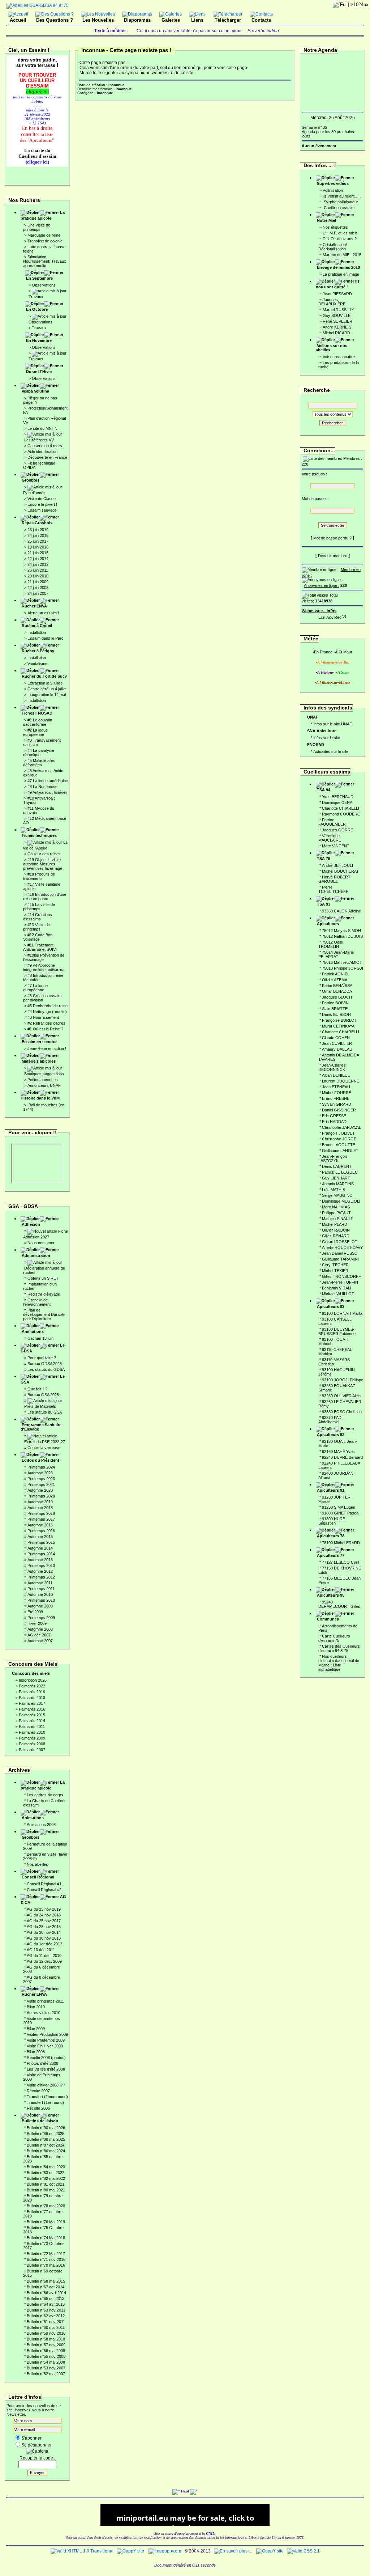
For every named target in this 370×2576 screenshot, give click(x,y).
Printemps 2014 (41, 1554)
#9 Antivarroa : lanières (48, 792)
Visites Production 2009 (47, 2034)
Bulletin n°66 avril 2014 (46, 2293)
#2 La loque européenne (35, 732)
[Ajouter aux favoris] (330, 616)
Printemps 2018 (41, 1513)
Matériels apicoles (39, 1061)
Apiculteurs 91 (331, 1490)
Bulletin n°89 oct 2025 (46, 2134)
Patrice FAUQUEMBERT (333, 822)
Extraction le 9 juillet (45, 683)
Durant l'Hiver (39, 372)
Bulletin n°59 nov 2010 (46, 2333)
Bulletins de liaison (40, 2121)
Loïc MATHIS (334, 1190)
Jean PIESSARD (337, 294)
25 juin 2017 (38, 541)
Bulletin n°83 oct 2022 (46, 2173)
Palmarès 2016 (32, 1709)
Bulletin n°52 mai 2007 (46, 2374)
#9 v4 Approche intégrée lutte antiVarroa (44, 967)
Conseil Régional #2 (44, 1890)
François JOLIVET (338, 1133)
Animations (33, 1331)
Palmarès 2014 (32, 1721)
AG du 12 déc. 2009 (44, 1961)
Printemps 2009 (41, 1618)
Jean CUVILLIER (337, 1043)
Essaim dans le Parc (46, 638)
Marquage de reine (44, 235)
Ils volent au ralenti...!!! (342, 196)
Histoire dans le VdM (40, 1098)
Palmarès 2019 (32, 1692)
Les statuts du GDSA (46, 1369)
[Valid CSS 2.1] (303, 2551)
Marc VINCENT (336, 846)
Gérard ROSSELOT (340, 1242)
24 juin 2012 (38, 564)
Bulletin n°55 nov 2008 (46, 2356)
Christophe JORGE (339, 1139)
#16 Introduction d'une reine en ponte (45, 897)
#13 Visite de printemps (36, 927)
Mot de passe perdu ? (332, 538)
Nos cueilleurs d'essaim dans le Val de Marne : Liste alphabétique (339, 1663)
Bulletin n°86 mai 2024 (46, 2151)
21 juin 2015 (38, 553)
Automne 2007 (40, 1641)
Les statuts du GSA (45, 1412)
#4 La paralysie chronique (39, 753)
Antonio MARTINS (338, 1184)
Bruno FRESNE (336, 1098)
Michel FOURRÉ (337, 1093)
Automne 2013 (40, 1560)
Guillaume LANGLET (340, 1151)
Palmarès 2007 (32, 1750)
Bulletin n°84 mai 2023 (46, 2167)
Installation (37, 632)
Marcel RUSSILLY (338, 310)
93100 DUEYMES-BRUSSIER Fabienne (337, 1331)
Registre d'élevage (44, 1294)
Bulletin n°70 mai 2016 (46, 2265)
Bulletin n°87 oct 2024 (46, 2145)
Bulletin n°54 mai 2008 (46, 2362)
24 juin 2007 (38, 593)
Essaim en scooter (39, 1042)
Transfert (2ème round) (47, 2097)
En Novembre (39, 340)
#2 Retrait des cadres (46, 1023)
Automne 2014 (40, 1548)
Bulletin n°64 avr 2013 (46, 2304)
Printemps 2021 (41, 1484)
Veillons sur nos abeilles (332, 348)
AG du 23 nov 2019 (44, 1909)
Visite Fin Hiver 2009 (45, 2046)
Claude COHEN (336, 1038)
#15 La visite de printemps (39, 907)
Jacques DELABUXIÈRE (332, 302)
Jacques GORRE (337, 830)
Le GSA (43, 1379)
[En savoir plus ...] (233, 2551)
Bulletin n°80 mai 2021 (46, 2190)
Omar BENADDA (337, 991)
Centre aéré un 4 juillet (47, 689)
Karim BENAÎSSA (337, 986)
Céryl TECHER (335, 1265)
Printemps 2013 (41, 1565)
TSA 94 (324, 790)
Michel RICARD (336, 333)
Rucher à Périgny (38, 651)
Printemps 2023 (41, 1479)
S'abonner (31, 2438)
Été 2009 (35, 1612)
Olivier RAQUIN (336, 1230)
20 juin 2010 (38, 576)
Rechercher (332, 423)
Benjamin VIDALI (337, 1288)
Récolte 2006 (38, 2108)
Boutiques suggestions (44, 1074)
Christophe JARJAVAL (341, 1127)
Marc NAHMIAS (336, 1207)
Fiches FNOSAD (37, 713)
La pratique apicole (43, 215)
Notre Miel (326, 220)
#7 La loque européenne (35, 988)
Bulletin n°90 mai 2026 (46, 2128)
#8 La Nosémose (42, 787)
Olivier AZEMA (335, 980)
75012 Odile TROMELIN (331, 944)
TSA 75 (324, 859)
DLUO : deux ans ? (340, 239)
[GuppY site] (130, 2551)
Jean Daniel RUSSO (340, 1253)
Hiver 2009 (37, 1623)
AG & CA (43, 1899)
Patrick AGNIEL (336, 974)
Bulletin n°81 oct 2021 (46, 2184)
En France (323, 652)
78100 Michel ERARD (341, 1543)
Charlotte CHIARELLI (341, 808)
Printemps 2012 (41, 1577)
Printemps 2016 (41, 1531)
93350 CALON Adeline (341, 911)
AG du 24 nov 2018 (44, 1915)
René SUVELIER (337, 321)
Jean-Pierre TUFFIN (340, 1282)
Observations (44, 285)
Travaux (36, 297)
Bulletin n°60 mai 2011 (46, 2327)
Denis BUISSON (336, 1014)
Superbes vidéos (333, 183)
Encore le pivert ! (42, 504)
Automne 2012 (40, 1571)
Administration (36, 1255)
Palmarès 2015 (32, 1715)
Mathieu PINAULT (337, 1219)
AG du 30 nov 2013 (44, 1938)
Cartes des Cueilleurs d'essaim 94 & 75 (339, 1648)
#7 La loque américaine (48, 781)
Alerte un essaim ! (43, 613)
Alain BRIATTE (335, 1009)
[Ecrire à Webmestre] (322, 616)
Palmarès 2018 (32, 1698)
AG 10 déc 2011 (41, 1950)
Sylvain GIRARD (337, 1104)
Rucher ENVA (34, 606)
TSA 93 (324, 904)
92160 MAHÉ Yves (338, 1452)
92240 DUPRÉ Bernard (342, 1457)
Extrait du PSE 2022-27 (45, 1442)
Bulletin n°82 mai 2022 (46, 2178)
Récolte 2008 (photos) (46, 2058)
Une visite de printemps (37, 227)
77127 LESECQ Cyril (340, 1562)
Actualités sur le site (331, 751)
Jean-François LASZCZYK (333, 1158)
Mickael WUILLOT (338, 1294)
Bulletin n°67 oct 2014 (46, 2287)
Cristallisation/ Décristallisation (333, 247)
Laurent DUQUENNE (341, 1081)
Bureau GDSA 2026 (45, 1364)
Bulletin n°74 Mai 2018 (46, 2238)
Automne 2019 (40, 1502)
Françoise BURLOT (339, 1020)
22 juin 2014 (38, 559)
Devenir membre (333, 556)
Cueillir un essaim (339, 208)
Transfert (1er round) (45, 2102)
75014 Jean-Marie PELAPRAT (336, 954)
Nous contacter (41, 1243)
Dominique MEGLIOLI (341, 1201)
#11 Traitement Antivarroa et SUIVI (40, 947)
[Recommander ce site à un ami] (337, 616)
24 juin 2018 (38, 535)
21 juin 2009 (38, 582)
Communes (328, 1619)
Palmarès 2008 (32, 1744)
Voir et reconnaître (339, 357)
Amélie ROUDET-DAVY (342, 1247)
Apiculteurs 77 (331, 1555)
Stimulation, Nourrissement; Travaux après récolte (45, 261)
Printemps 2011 (41, 1589)
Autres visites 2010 (44, 2013)
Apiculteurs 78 (331, 1536)
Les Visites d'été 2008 (46, 2069)
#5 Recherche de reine (48, 1006)
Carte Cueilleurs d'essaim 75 (334, 1638)
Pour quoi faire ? (42, 1358)
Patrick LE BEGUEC (340, 1172)
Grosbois (31, 480)
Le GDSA (43, 1348)
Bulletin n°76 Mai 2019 (46, 2222)
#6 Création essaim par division (42, 998)
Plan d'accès (34, 493)
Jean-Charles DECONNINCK (332, 1067)
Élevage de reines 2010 (338, 267)
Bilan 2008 (36, 2052)
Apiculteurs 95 (331, 1595)
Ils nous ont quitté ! (338, 284)
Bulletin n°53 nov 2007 (46, 2368)
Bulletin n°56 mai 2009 (46, 2351)
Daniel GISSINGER (339, 1110)
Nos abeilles (37, 1864)
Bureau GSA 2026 (43, 1395)
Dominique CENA (337, 802)
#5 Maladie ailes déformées (39, 763)
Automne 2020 (40, 1490)
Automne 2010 (40, 1594)
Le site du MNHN (42, 428)
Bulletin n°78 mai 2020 (46, 2206)
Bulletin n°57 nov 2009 (46, 2345)
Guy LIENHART (336, 1178)
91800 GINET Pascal (341, 1513)
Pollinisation (333, 190)
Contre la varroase (44, 1448)
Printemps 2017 (41, 1519)
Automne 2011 (40, 1583)
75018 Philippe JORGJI (343, 968)
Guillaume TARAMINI (340, 1259)
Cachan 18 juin (40, 1338)
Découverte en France (47, 457)
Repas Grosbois (37, 523)
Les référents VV (39, 440)
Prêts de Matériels (40, 1406)
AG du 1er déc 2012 (44, 1944)
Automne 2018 (40, 1508)
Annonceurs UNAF (44, 1085)
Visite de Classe (42, 499)
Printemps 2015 (41, 1542)
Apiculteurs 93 (331, 1306)
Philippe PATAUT (336, 1213)
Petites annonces (43, 1080)
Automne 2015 (40, 1537)
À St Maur (344, 652)
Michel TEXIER (335, 1271)
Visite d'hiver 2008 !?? (46, 2085)
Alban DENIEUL (336, 1075)
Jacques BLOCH (337, 997)
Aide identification (42, 452)
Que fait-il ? (37, 1389)
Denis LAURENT (337, 1166)
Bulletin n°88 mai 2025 (46, 2139)
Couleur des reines (44, 854)
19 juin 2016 (38, 547)
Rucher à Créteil (37, 626)
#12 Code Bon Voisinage (38, 937)
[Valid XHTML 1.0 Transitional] (82, 2551)
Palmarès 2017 (32, 1703)
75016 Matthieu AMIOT (342, 962)
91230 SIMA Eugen (339, 1507)
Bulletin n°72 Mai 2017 (46, 2254)
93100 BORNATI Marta (342, 1313)
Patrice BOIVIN (335, 1003)
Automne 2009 (40, 1606)
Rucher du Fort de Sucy (44, 676)
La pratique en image (341, 274)
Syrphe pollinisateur (340, 202)
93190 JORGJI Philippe (343, 1380)
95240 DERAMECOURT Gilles (339, 1604)
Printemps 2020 (41, 1496)
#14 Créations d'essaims (38, 917)
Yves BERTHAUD (338, 797)
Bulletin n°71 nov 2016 (46, 2259)
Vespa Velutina (35, 391)
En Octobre (37, 309)
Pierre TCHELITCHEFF (333, 889)
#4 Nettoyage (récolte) (47, 1012)
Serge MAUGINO (337, 1195)
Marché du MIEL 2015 (342, 255)
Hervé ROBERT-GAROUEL (335, 879)
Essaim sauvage (42, 510)
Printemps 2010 (41, 1600)
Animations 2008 (41, 1825)
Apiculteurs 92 (331, 1435)
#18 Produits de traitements (39, 876)
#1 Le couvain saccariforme (38, 722)
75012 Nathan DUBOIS (342, 936)
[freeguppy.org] (165, 2551)
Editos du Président (40, 1460)
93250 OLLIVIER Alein (341, 1396)
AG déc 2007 (39, 1635)
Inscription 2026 (33, 1680)
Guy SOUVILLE (337, 315)
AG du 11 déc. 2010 (44, 1956)
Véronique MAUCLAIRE (330, 838)
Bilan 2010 (36, 2007)
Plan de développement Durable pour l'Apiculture (44, 1314)
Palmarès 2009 (32, 1738)
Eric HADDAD (334, 1122)
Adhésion (31, 1224)
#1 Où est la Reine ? (45, 1029)
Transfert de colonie (45, 241)
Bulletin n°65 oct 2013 (46, 2299)
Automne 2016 (40, 1525)
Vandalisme (37, 664)
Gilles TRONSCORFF (341, 1276)
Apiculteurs (328, 924)
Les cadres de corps (45, 1795)
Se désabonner (36, 2445)
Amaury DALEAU (337, 1049)
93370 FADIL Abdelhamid (332, 1420)
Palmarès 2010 (32, 1732)
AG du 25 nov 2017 (44, 1921)
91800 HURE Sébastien (332, 1521)
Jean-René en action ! (47, 1048)
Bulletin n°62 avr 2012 (46, 2316)
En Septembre (39, 278)
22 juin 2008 (38, 588)
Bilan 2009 (36, 2029)
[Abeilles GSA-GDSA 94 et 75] (38, 5)
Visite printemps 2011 (45, 2001)
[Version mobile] (344, 616)
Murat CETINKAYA (338, 1026)
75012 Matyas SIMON (341, 931)
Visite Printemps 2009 (46, 2040)
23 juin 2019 (38, 530)
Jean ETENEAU (336, 1087)
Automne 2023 (40, 1473)
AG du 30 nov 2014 (44, 1932)
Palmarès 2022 (32, 1686)
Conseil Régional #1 (44, 1884)
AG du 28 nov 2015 (44, 1927)
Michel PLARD (335, 1224)
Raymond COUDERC (341, 814)
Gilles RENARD (336, 1236)
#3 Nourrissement (43, 1017)
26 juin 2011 (38, 570)
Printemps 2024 (41, 1467)
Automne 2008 (40, 1629)
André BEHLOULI (337, 865)
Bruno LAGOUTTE (339, 1145)
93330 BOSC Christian (342, 1412)
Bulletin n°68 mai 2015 (46, 2281)
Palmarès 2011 (32, 1726)
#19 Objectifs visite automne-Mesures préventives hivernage (43, 864)
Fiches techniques (39, 835)
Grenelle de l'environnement (37, 1302)
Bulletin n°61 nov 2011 (46, 2322)
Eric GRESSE (334, 1116)
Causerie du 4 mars (45, 446)
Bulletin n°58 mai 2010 (46, 2339)
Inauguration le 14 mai (47, 695)
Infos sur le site (327, 738)
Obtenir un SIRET (43, 1278)
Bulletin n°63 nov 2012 (46, 2310)
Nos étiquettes (335, 227)
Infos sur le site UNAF (333, 724)
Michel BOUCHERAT (340, 871)
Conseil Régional (38, 1877)
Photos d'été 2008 (42, 2063)
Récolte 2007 (38, 2091)
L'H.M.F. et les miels (340, 233)
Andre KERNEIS (337, 327)
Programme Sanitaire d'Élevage (41, 1427)
